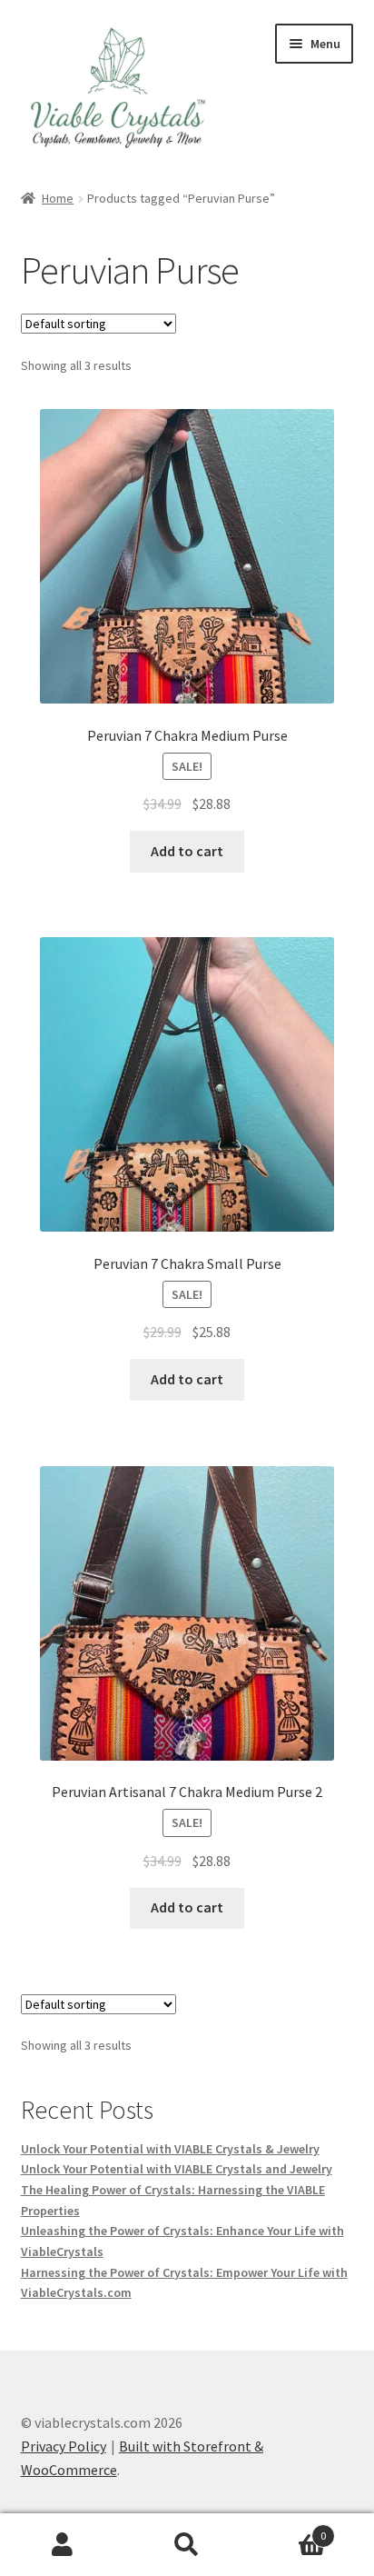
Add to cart (187, 851)
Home (58, 198)
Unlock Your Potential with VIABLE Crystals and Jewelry (177, 2169)
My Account (62, 2545)
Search (187, 2545)
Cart (288, 2529)
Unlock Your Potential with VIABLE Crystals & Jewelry (170, 2149)
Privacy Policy (64, 2446)
